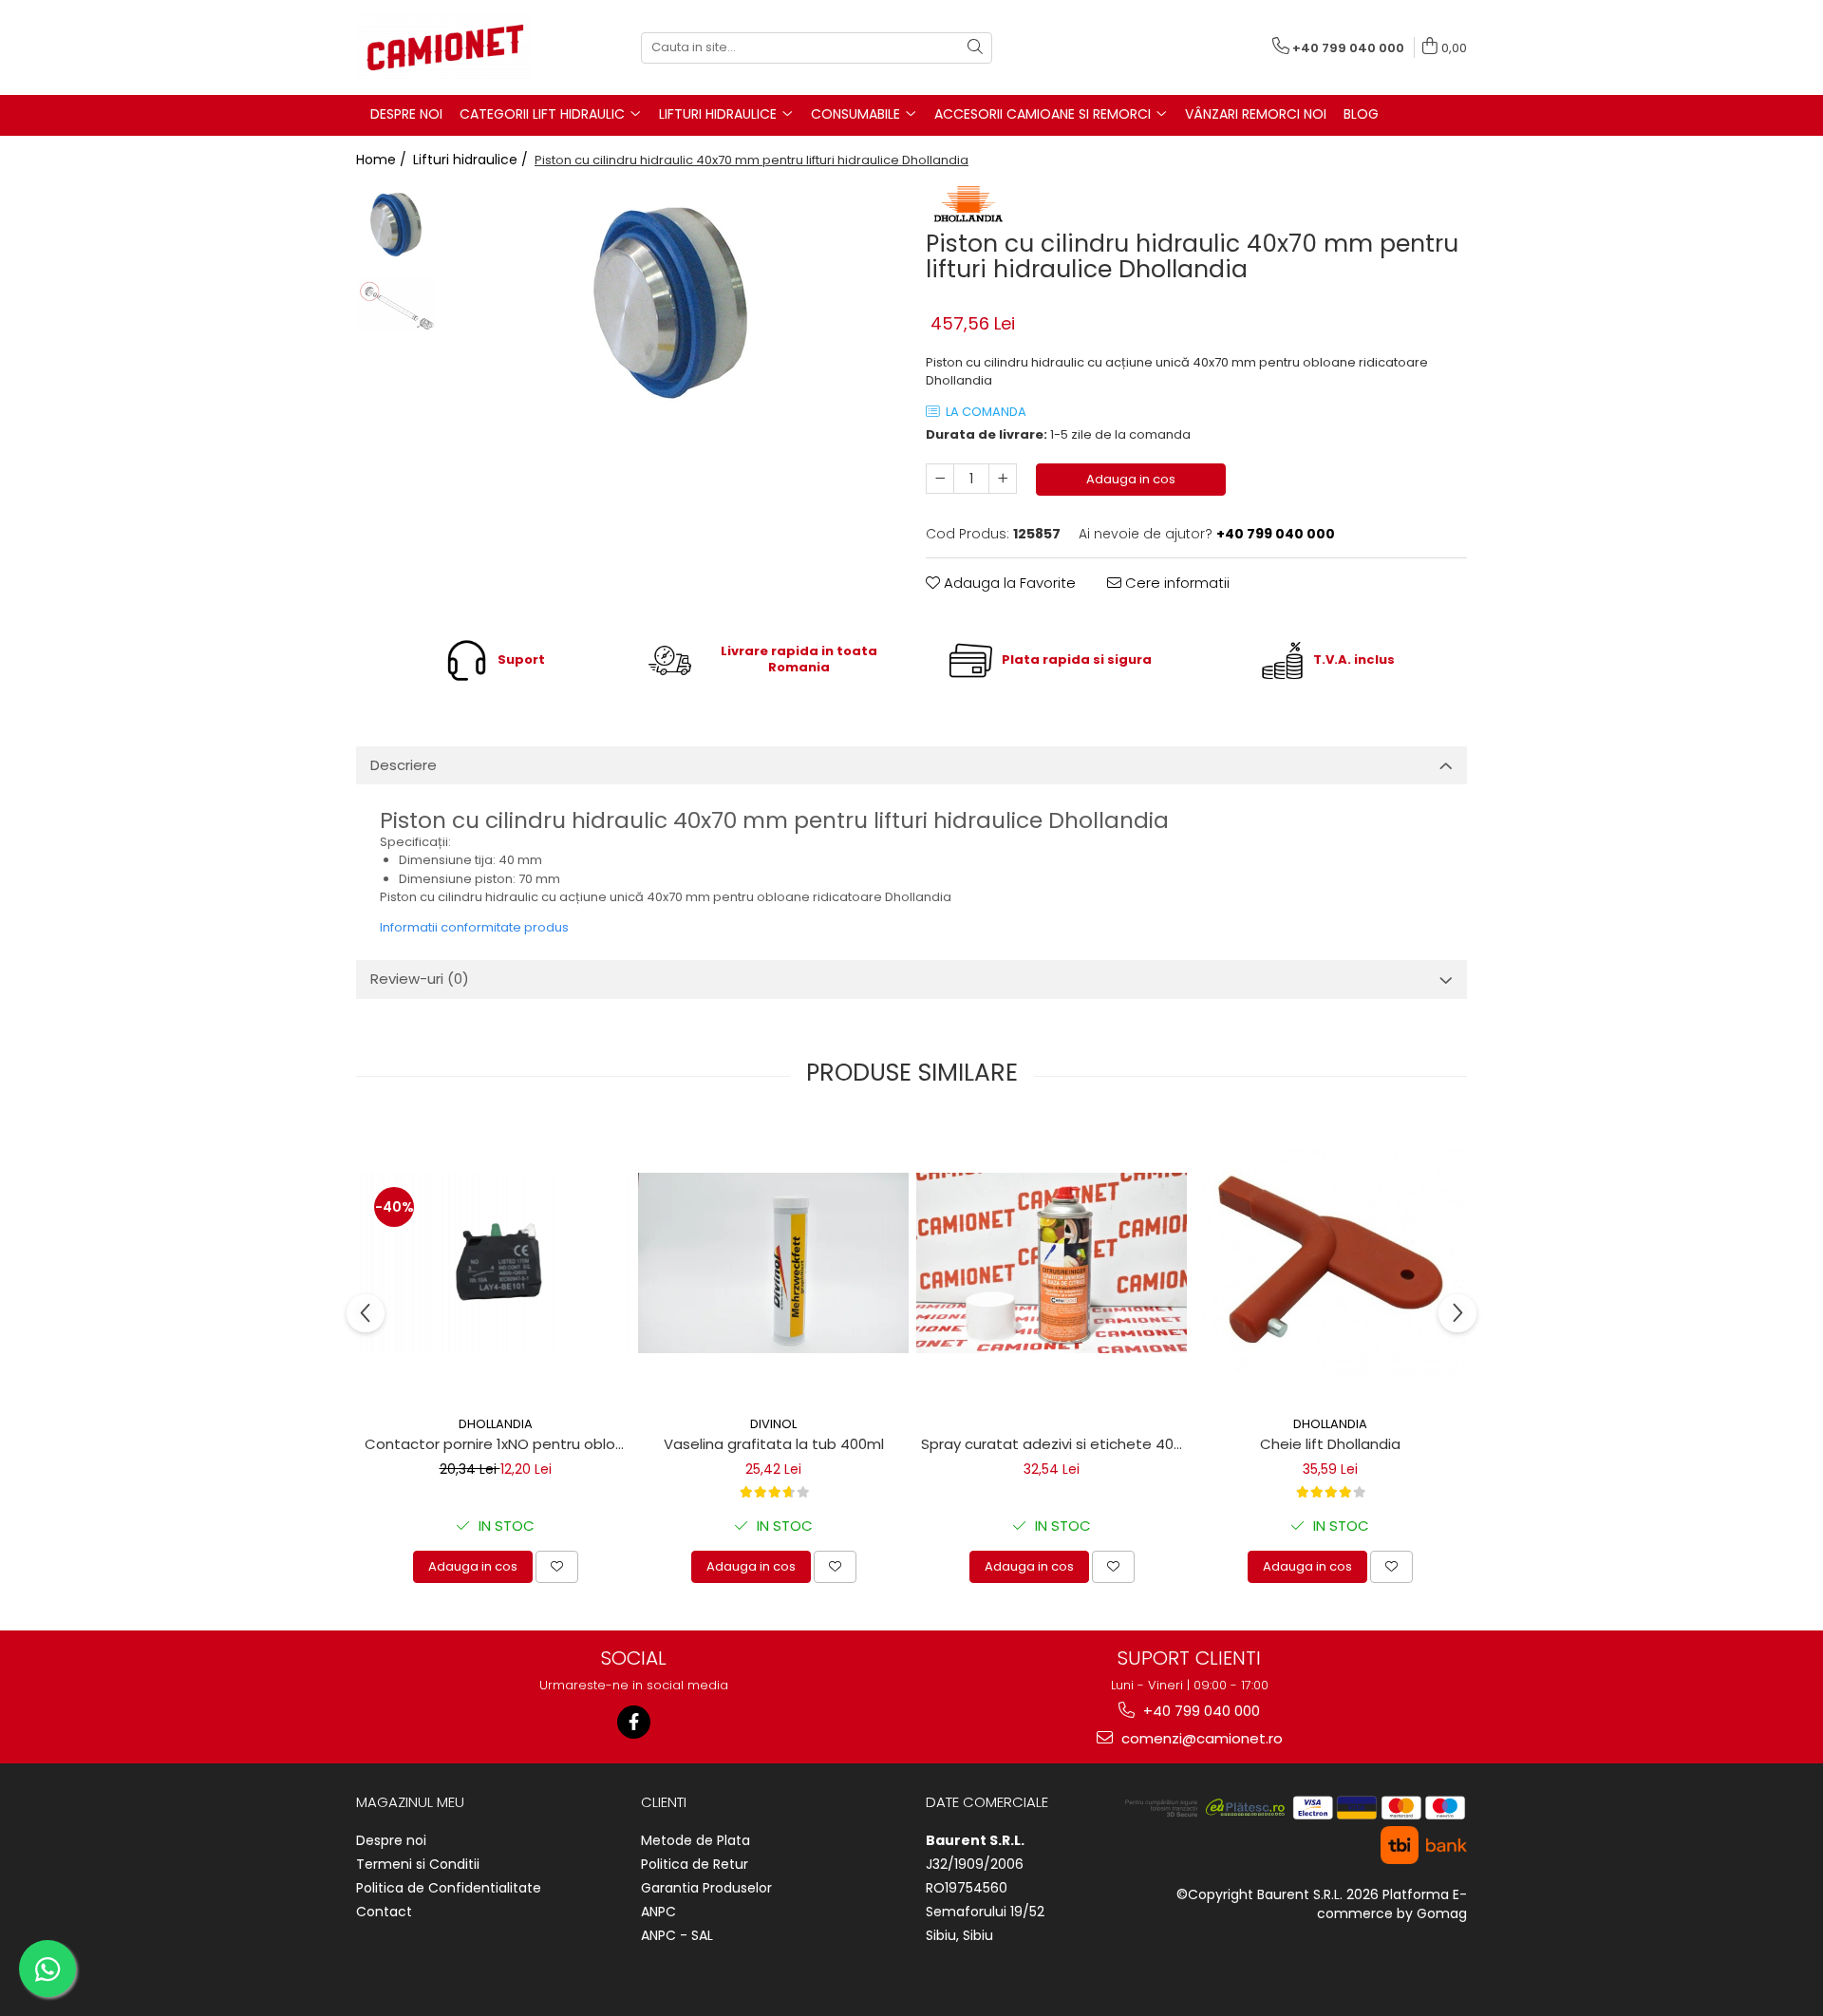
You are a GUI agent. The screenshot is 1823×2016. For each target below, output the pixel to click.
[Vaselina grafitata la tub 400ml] (773, 1263)
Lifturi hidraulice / (472, 160)
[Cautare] (975, 48)
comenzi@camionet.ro (1200, 1738)
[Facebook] (634, 1722)
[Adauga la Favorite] (557, 1567)
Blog (1361, 114)
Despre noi (391, 1840)
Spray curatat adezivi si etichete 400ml (1054, 1444)
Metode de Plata (695, 1840)
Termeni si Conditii (418, 1864)
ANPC (658, 1912)
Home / (383, 160)
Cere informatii (1175, 583)
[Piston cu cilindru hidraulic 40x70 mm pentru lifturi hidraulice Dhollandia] (672, 303)
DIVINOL (773, 1424)
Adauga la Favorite (1008, 583)
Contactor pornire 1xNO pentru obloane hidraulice (498, 1444)
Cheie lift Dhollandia (1330, 1444)
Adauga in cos (1131, 479)
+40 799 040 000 (1200, 1711)
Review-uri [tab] (420, 979)
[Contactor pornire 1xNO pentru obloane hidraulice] (495, 1263)
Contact (384, 1912)
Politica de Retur (695, 1864)
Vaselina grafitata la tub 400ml (774, 1444)
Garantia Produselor (706, 1888)
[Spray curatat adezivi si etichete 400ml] (1052, 1263)
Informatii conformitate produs (474, 927)
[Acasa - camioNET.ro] (451, 47)
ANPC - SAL (677, 1935)
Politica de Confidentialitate (449, 1888)
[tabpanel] (672, 303)
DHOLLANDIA (496, 1424)
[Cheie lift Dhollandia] (1330, 1263)
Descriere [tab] (404, 765)
